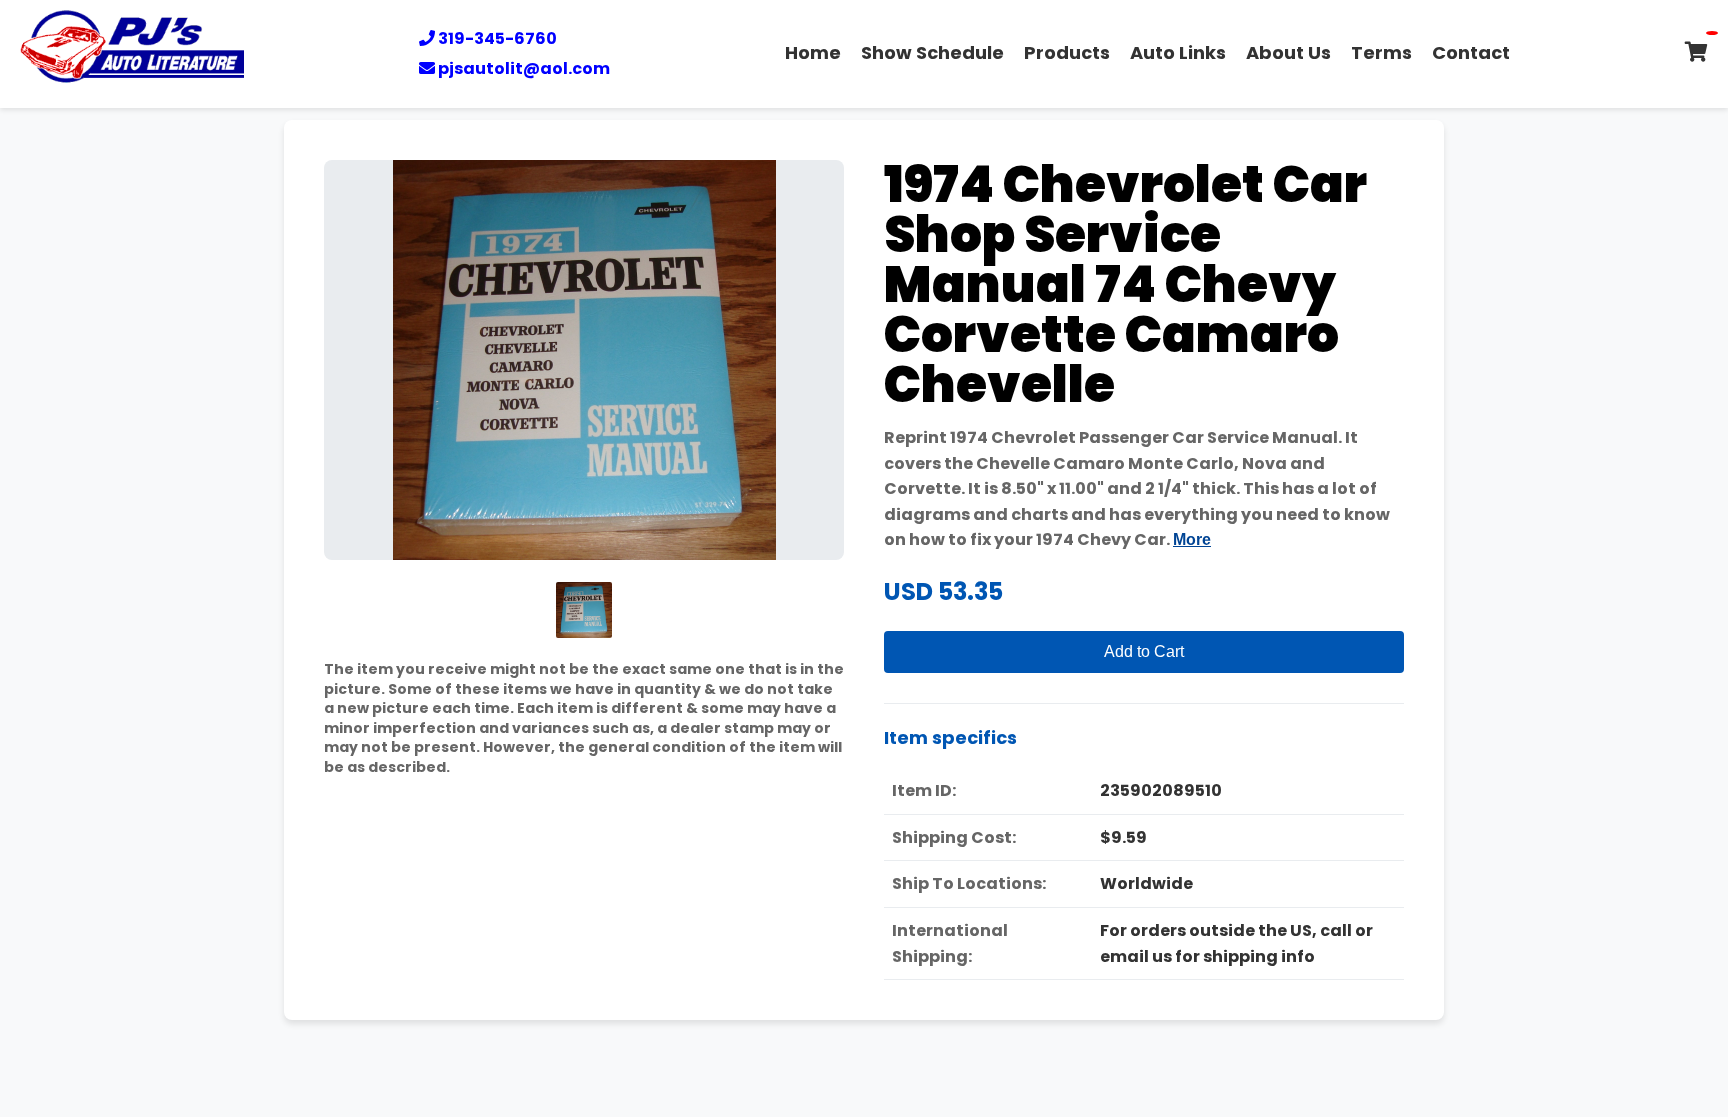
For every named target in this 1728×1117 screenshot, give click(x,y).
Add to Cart (1144, 651)
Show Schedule (932, 52)
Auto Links (1178, 52)
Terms (1381, 52)
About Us (1288, 52)
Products (1067, 52)
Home (813, 52)
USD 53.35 (943, 591)
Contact (1471, 52)
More (1192, 539)
